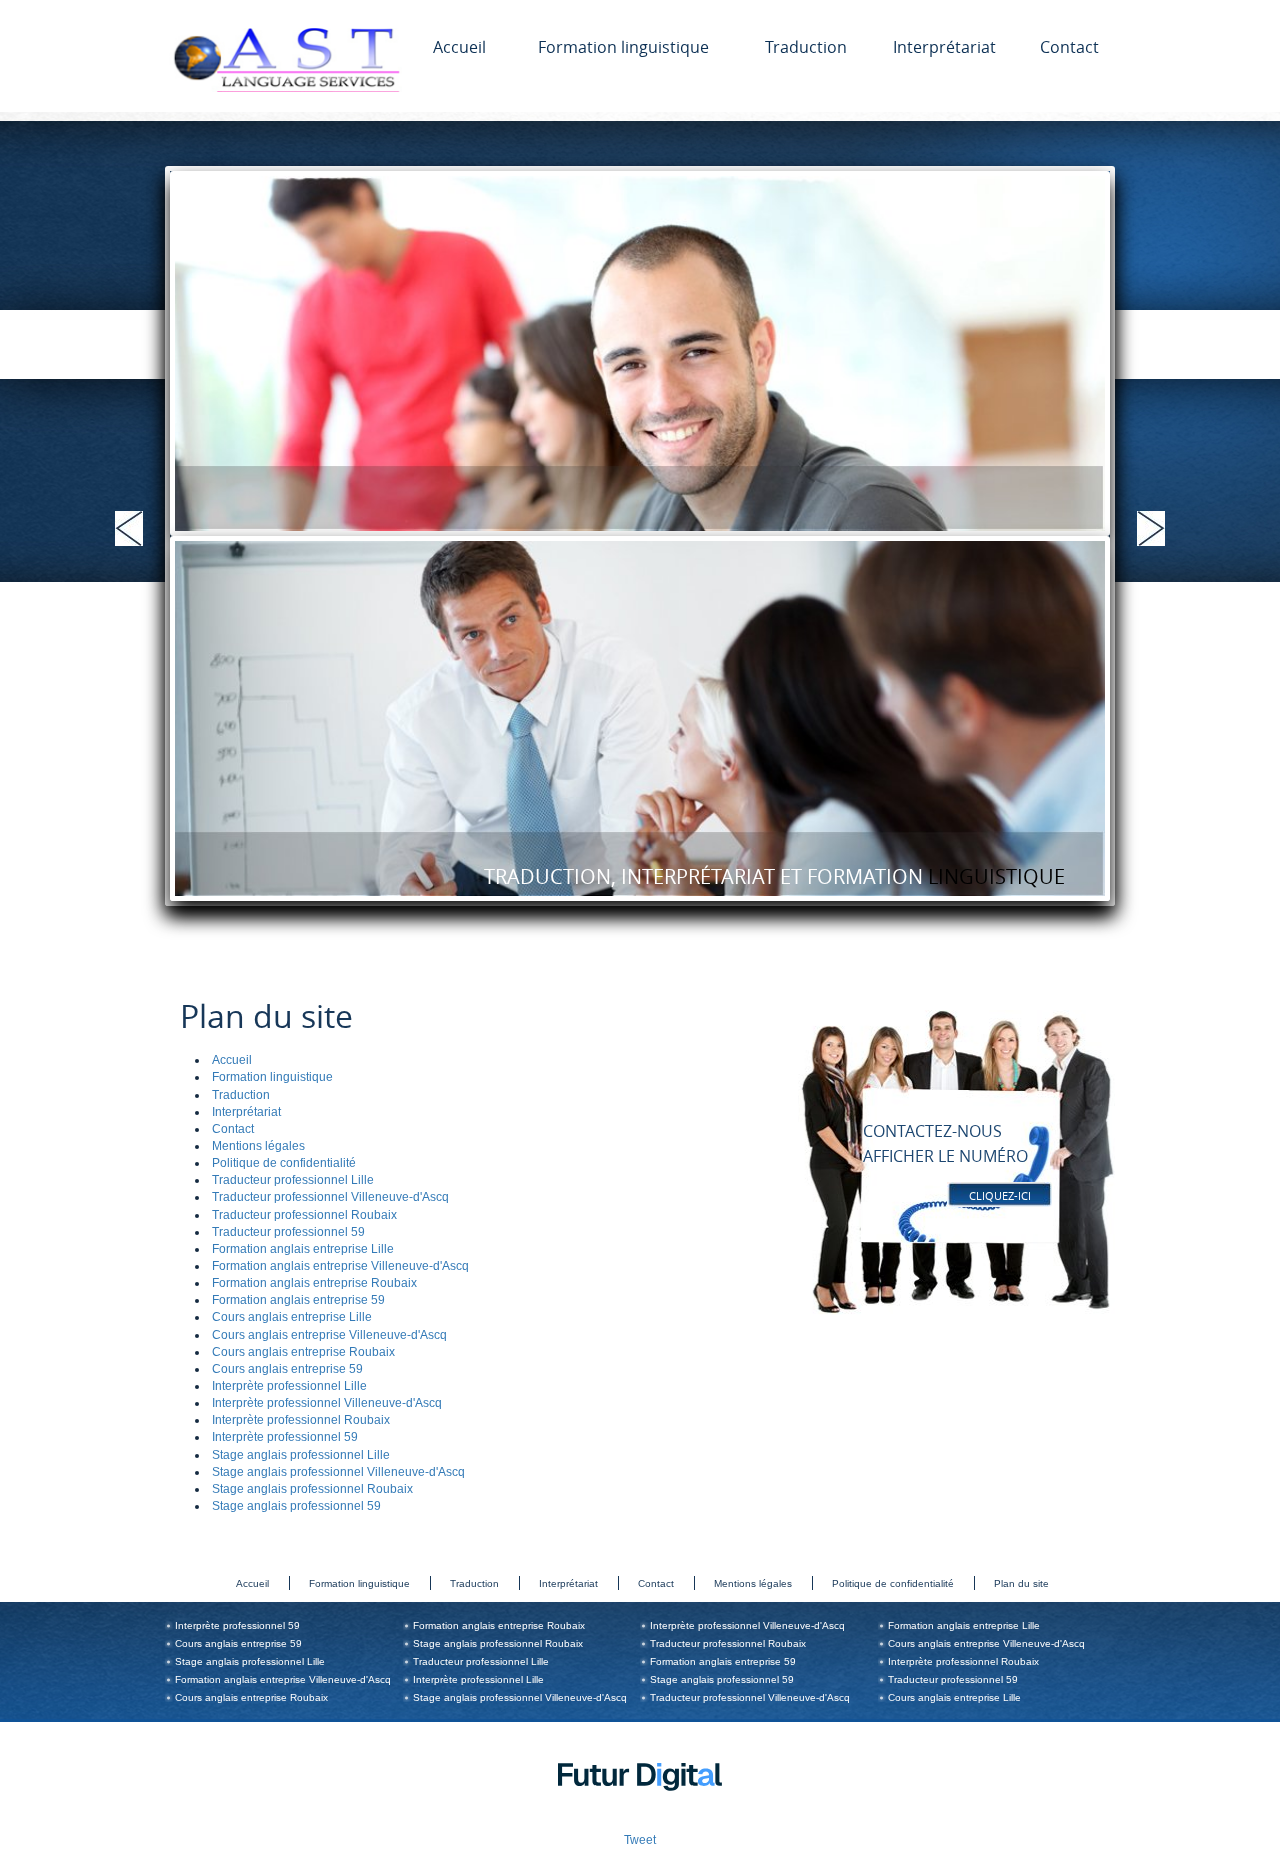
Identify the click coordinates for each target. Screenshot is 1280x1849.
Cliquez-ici (1000, 1195)
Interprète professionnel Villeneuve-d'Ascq (327, 1403)
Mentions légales (258, 1146)
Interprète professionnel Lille (289, 1386)
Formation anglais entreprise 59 (298, 1300)
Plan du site (1021, 1583)
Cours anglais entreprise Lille (292, 1317)
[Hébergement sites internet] (640, 1813)
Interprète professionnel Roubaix (301, 1420)
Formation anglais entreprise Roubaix (314, 1283)
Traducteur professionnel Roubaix (304, 1215)
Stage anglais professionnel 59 (296, 1506)
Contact (1069, 47)
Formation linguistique (623, 47)
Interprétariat (944, 47)
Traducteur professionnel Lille (293, 1180)
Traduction (806, 47)
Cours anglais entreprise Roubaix (303, 1352)
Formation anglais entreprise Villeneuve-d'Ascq (340, 1266)
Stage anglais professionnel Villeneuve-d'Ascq (338, 1472)
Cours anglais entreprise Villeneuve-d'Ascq (329, 1335)
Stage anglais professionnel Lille (301, 1455)
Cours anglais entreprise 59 (287, 1369)
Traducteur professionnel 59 (288, 1232)
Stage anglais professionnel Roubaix (312, 1489)
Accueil (459, 47)
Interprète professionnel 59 (285, 1437)
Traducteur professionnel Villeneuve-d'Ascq (330, 1197)
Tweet (640, 1840)
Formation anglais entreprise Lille (303, 1249)
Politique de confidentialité (284, 1163)
